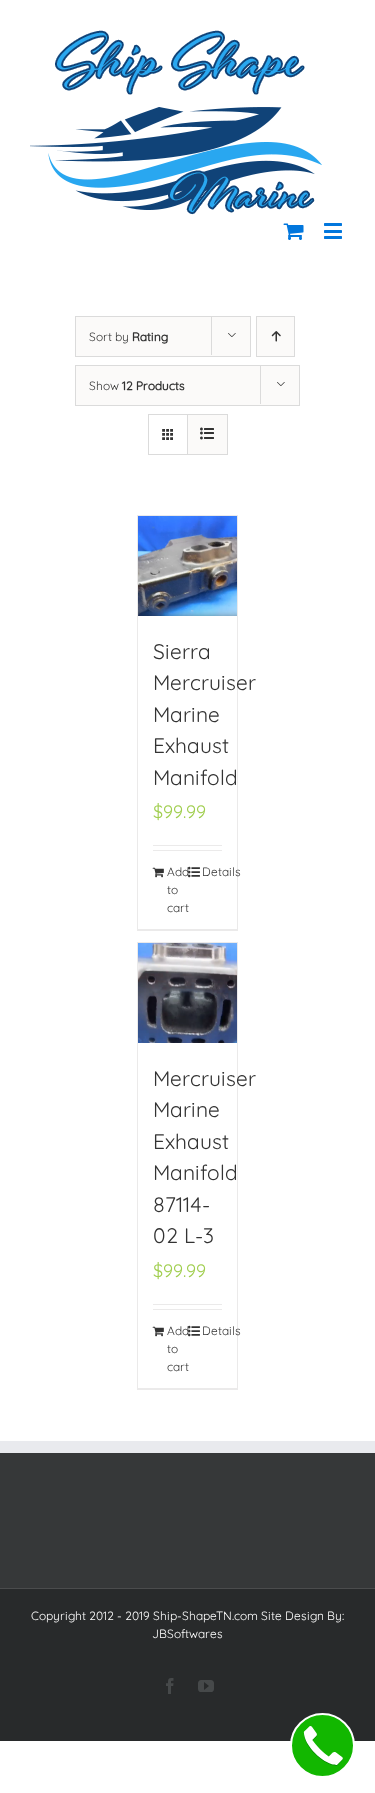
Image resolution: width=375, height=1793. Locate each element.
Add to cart (177, 889)
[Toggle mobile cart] (294, 230)
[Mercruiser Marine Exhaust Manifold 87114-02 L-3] (188, 993)
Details (212, 871)
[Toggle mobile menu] (334, 230)
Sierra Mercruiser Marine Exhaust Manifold (204, 714)
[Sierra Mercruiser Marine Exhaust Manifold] (188, 566)
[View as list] (207, 434)
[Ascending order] (275, 336)
